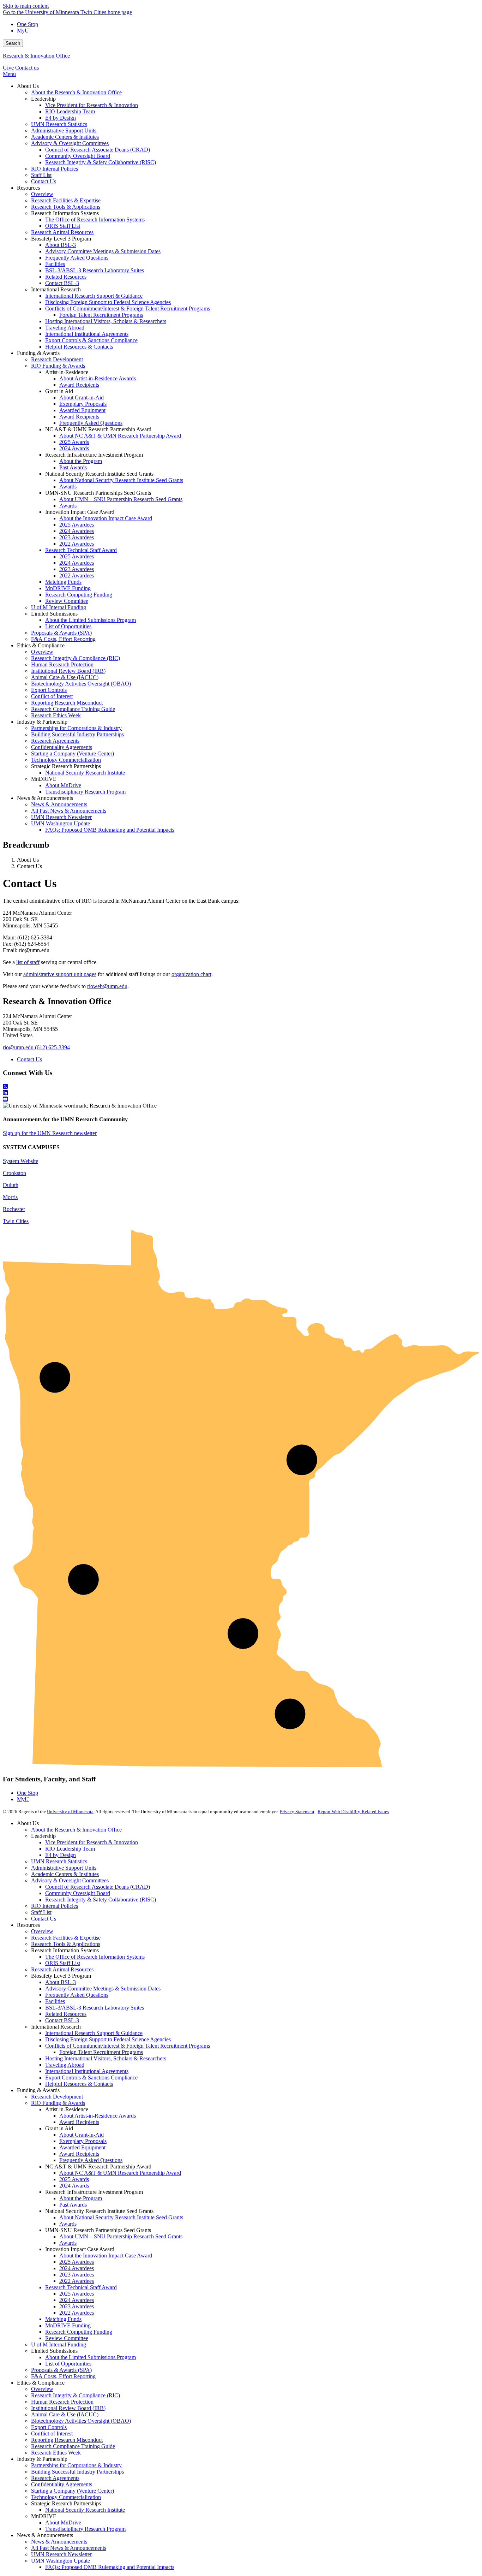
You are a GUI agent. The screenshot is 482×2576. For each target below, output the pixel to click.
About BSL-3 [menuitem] (61, 245)
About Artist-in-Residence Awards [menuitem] (98, 378)
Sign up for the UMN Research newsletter (50, 1133)
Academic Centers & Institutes (65, 1874)
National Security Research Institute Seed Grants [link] (99, 474)
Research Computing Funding (79, 2332)
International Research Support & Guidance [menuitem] (94, 296)
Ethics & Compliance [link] (41, 645)
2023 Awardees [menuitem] (77, 537)
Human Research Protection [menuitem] (62, 664)
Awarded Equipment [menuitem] (82, 410)
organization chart (191, 974)
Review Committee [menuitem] (67, 601)
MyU (23, 31)
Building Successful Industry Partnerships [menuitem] (77, 734)
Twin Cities (16, 1221)
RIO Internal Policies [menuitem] (55, 169)
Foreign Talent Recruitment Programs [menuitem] (101, 315)
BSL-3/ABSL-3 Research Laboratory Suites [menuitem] (95, 270)
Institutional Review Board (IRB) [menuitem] (68, 671)
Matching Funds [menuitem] (63, 582)
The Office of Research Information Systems (95, 1957)
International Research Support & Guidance (94, 2033)
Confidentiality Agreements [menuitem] (62, 747)
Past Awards (73, 2205)
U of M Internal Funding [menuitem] (59, 607)
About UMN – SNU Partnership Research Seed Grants (121, 2236)
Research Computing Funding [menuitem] (79, 595)
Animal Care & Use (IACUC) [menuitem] (65, 677)
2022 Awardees (77, 2281)
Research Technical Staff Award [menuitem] (81, 550)
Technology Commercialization (66, 2497)
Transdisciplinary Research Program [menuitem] (85, 792)
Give (8, 68)
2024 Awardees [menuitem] (77, 531)
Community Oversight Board (78, 1893)
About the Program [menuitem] (81, 461)
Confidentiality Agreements (62, 2484)
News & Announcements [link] (45, 798)
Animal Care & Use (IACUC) (65, 2414)
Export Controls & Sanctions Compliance (91, 2078)
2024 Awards (74, 2186)
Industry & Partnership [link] (42, 722)
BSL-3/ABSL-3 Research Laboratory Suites (95, 2008)
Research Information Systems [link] (65, 213)
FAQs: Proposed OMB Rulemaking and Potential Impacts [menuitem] (110, 830)
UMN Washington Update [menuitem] (61, 823)
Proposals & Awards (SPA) (61, 2370)
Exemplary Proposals (83, 2141)
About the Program (81, 2198)
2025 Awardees (77, 2262)
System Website (20, 1161)
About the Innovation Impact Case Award (106, 2256)
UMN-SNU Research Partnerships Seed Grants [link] (98, 493)
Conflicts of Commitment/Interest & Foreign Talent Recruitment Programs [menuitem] (128, 308)
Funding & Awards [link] (38, 353)
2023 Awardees (77, 2275)
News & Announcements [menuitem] (59, 804)
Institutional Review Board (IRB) (68, 2408)
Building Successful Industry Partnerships (77, 2472)
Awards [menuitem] (68, 486)
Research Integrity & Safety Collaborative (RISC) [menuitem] (101, 162)
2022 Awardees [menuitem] (77, 544)
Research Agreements (55, 2478)
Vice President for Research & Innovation (92, 1842)
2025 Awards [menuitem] (74, 442)
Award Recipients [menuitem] (79, 385)
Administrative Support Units (64, 1868)
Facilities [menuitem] (55, 264)
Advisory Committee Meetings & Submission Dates (103, 1989)
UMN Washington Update (61, 2561)
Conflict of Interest (52, 2433)
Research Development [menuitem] (57, 359)
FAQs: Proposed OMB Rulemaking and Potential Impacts (110, 2567)
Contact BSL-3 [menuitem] (62, 283)
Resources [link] (28, 188)
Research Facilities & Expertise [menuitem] (66, 200)
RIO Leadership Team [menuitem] (70, 111)
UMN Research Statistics (59, 1861)
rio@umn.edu (18, 1047)
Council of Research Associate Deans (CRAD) (98, 1887)
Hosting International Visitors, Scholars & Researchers (106, 2058)
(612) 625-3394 (52, 1047)
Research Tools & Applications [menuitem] (66, 207)
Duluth (11, 1185)
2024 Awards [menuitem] (74, 448)
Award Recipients (79, 2122)
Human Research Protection (62, 2402)
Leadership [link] (43, 99)
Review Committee (67, 2338)
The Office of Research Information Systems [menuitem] (95, 219)
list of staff (28, 962)
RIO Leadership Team (70, 1849)
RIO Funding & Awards (58, 2103)
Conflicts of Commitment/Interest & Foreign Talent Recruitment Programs (128, 2046)
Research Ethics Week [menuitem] (56, 715)
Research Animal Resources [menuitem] (62, 232)
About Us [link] (28, 86)
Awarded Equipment (82, 2147)
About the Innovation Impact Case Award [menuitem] (106, 518)
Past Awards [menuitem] (73, 467)
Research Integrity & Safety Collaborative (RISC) (101, 1900)
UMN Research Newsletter (61, 2554)
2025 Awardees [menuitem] (77, 525)
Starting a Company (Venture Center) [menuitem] (73, 753)
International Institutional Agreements (87, 2071)
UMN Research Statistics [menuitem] (59, 124)
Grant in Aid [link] (59, 391)
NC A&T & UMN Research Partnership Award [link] (98, 429)
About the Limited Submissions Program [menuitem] (91, 620)
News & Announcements (59, 2542)
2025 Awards (74, 2179)
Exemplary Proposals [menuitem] (83, 404)
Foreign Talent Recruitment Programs (101, 2052)
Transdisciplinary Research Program (85, 2529)
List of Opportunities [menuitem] (68, 626)
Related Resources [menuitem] (66, 277)
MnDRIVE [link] (44, 779)
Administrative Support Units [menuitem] (64, 130)
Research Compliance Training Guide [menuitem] (73, 709)
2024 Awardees (77, 2268)
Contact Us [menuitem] (44, 181)
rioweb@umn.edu (107, 986)
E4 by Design (61, 1855)
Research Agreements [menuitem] (55, 741)
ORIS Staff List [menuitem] (63, 226)
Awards (68, 2224)
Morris (10, 1197)
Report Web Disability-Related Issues (353, 1812)
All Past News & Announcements (69, 2548)
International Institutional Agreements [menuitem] (87, 334)
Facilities (55, 2001)
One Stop (28, 24)
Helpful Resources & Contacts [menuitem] (79, 347)
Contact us (27, 68)
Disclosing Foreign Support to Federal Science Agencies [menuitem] (108, 302)
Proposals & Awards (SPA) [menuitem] (61, 633)
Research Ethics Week (56, 2453)
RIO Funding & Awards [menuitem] (58, 366)
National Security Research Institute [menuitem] (85, 773)
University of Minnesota (70, 1812)
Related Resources (66, 2014)
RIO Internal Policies (55, 1906)
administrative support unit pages (60, 974)
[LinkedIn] (241, 1093)
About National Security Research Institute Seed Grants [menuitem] (121, 480)
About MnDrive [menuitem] (63, 785)
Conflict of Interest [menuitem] (52, 696)
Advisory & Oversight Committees (70, 1880)
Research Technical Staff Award (81, 2287)
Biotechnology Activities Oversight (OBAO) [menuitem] (81, 684)
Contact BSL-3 (62, 2020)
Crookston (14, 1173)
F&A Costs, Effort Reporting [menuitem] (63, 639)
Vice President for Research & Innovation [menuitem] (92, 105)
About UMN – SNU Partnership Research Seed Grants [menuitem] (121, 499)
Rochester (14, 1209)
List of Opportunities (68, 2364)
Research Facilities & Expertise (66, 1938)
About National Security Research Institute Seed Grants (121, 2217)
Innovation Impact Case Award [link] (80, 512)
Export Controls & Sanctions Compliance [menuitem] (91, 340)
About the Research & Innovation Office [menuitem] (76, 92)
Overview (42, 1931)
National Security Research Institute (85, 2510)
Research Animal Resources (62, 1969)
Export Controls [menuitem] (49, 690)
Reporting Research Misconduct (67, 2440)
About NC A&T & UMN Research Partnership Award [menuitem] (120, 436)
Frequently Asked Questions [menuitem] (77, 258)
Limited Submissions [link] (54, 614)
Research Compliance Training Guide (73, 2446)
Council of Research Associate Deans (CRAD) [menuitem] (98, 150)
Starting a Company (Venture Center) (73, 2491)
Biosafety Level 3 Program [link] (61, 239)
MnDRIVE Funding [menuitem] (68, 588)
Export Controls (49, 2427)
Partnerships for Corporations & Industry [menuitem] (76, 728)
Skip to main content (26, 6)
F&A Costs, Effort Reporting (63, 2376)
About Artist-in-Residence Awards (98, 2116)
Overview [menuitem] (42, 194)
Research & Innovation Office (36, 56)
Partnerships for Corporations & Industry (76, 2465)
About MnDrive (63, 2522)
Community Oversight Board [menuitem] (78, 156)
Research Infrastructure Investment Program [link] (94, 455)
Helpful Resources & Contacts (79, 2084)
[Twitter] (241, 1087)
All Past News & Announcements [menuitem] (69, 811)
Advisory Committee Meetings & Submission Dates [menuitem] (103, 251)
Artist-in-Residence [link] (67, 372)
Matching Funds (63, 2319)
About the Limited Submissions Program (91, 2357)
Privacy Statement (297, 1812)
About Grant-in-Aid (82, 2135)
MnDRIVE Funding (68, 2325)
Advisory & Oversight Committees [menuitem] (70, 143)
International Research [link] (56, 289)
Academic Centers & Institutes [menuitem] (65, 137)
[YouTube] (241, 1099)
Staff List (41, 1912)
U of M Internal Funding (59, 2344)
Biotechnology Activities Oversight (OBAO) (81, 2421)
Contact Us (29, 1059)
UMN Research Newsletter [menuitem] (61, 817)
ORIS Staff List (63, 1963)
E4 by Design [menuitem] (61, 118)
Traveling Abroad (65, 2065)
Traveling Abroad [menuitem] (65, 328)
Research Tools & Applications (66, 1944)
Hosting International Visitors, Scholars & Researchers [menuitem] (106, 321)
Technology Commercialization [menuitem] (66, 760)
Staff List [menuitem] (41, 175)
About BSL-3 (61, 1982)
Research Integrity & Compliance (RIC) (76, 2395)
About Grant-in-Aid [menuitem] (82, 397)
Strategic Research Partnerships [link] (66, 766)
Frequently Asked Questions (77, 1995)
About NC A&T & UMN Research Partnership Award (120, 2173)
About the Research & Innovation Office (76, 1830)
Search (13, 43)
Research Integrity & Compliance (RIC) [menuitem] (76, 658)
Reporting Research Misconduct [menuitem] (67, 703)
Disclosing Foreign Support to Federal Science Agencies (108, 2039)
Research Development (57, 2097)
